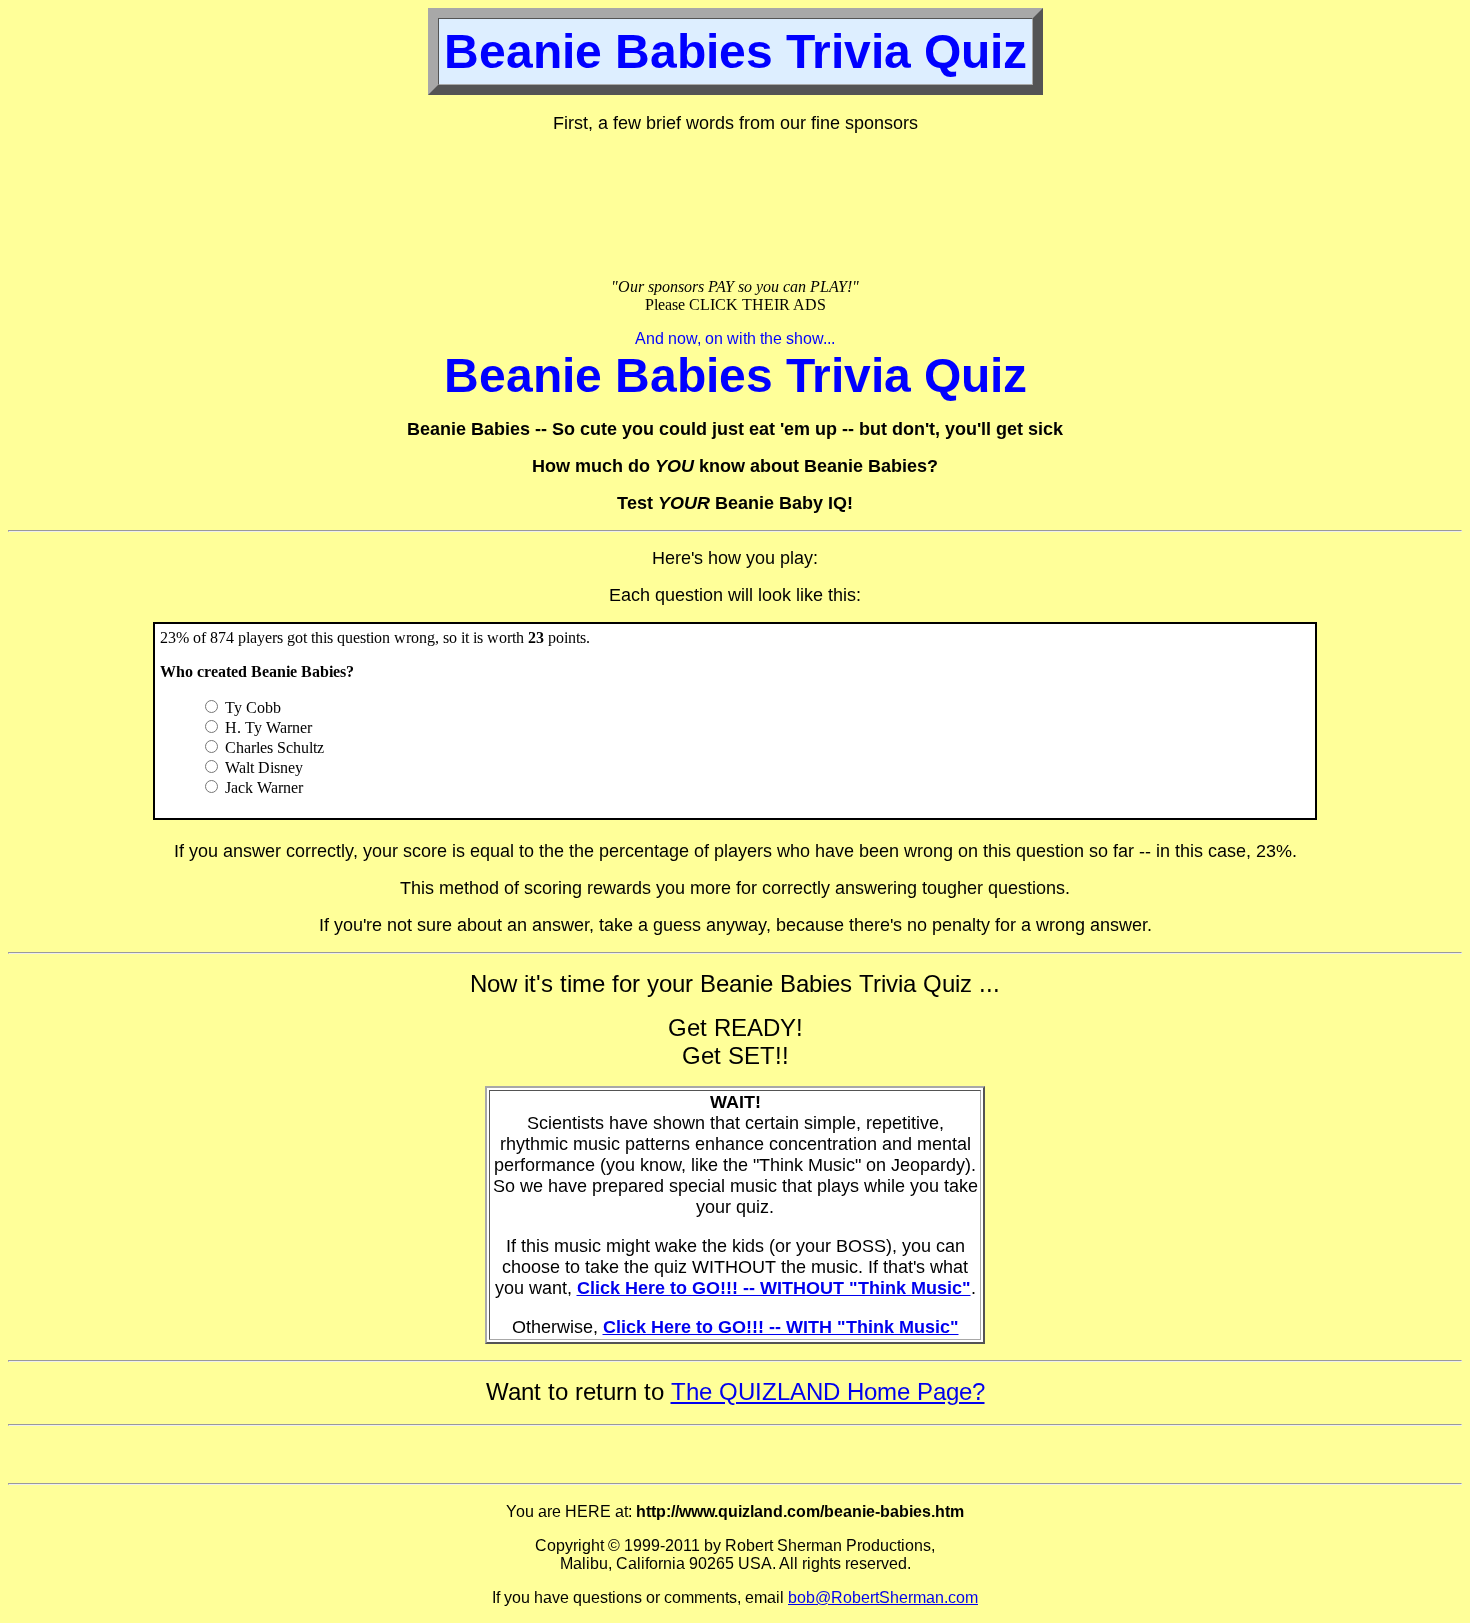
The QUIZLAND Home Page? (828, 1391)
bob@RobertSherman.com (883, 1597)
